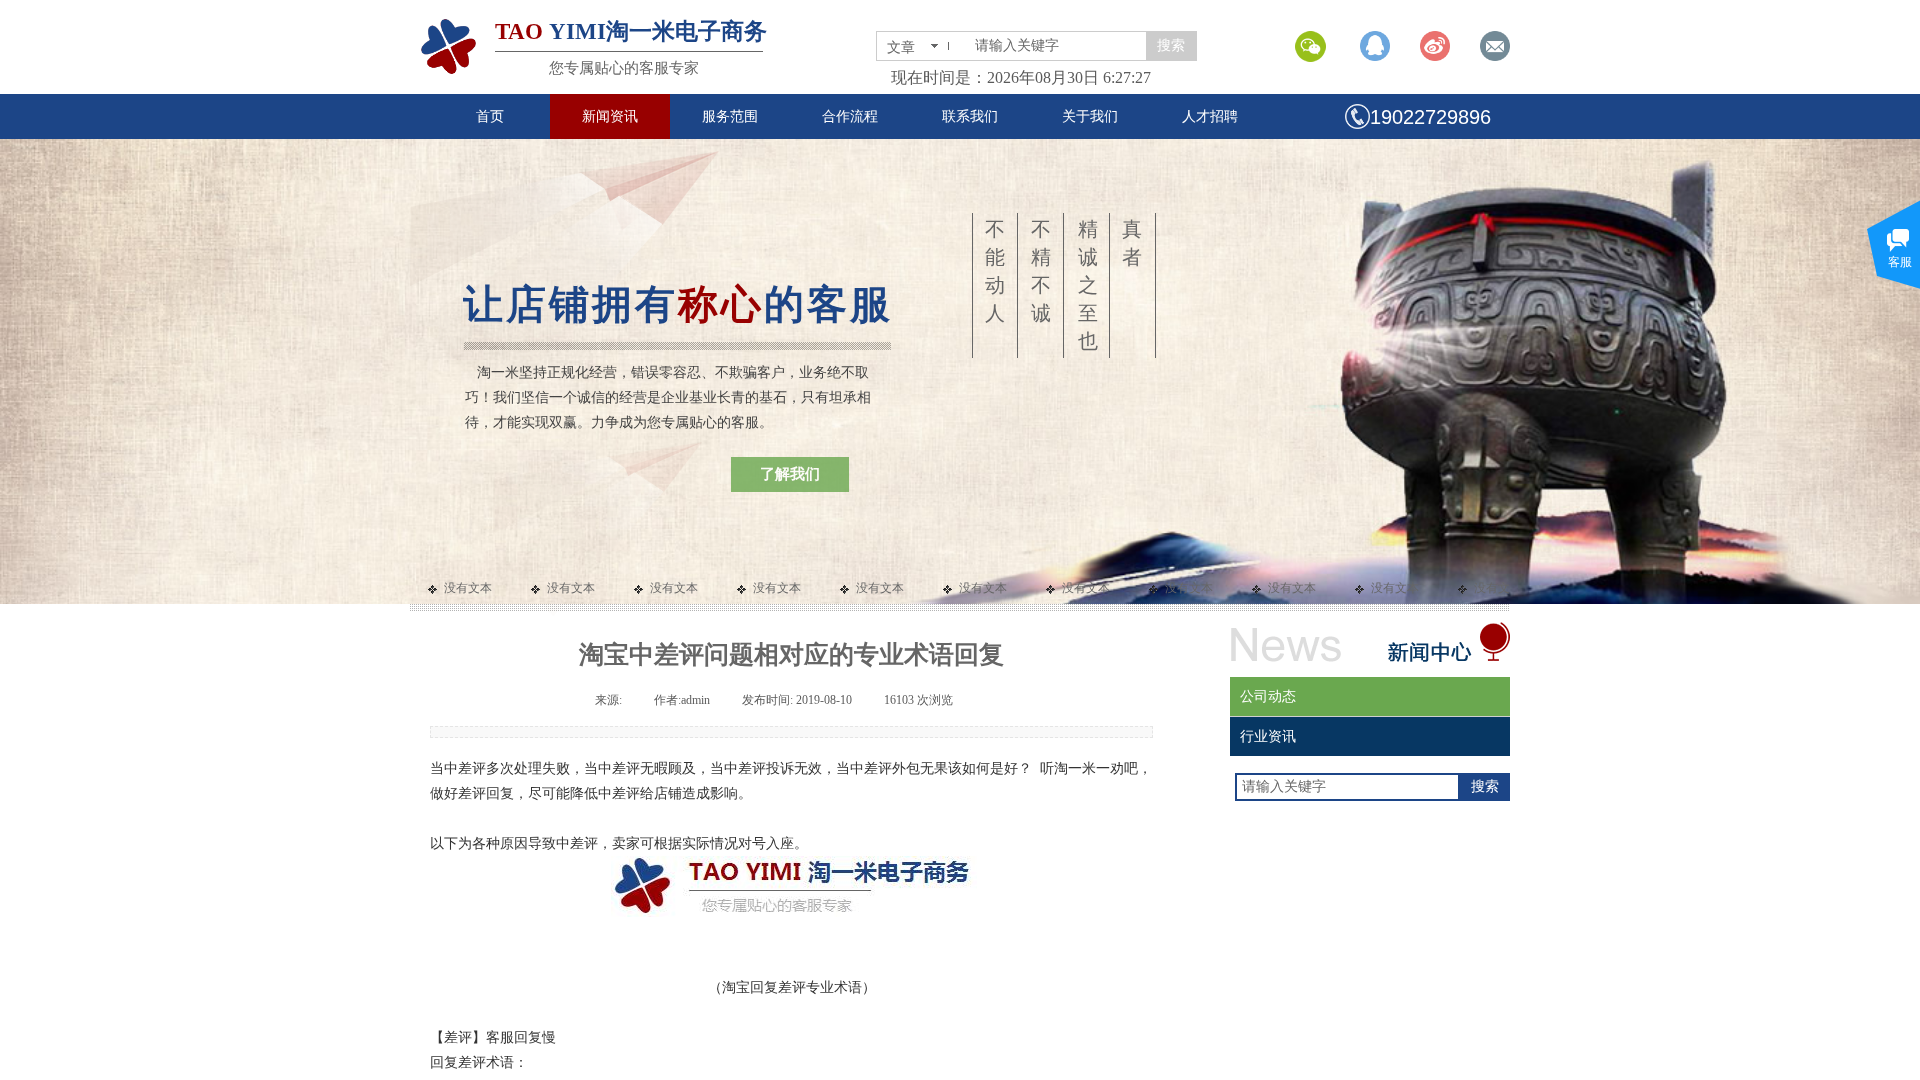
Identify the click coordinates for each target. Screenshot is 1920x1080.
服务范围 (730, 116)
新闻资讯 (610, 116)
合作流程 (850, 116)
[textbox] (1056, 46)
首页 (490, 116)
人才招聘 (1210, 116)
